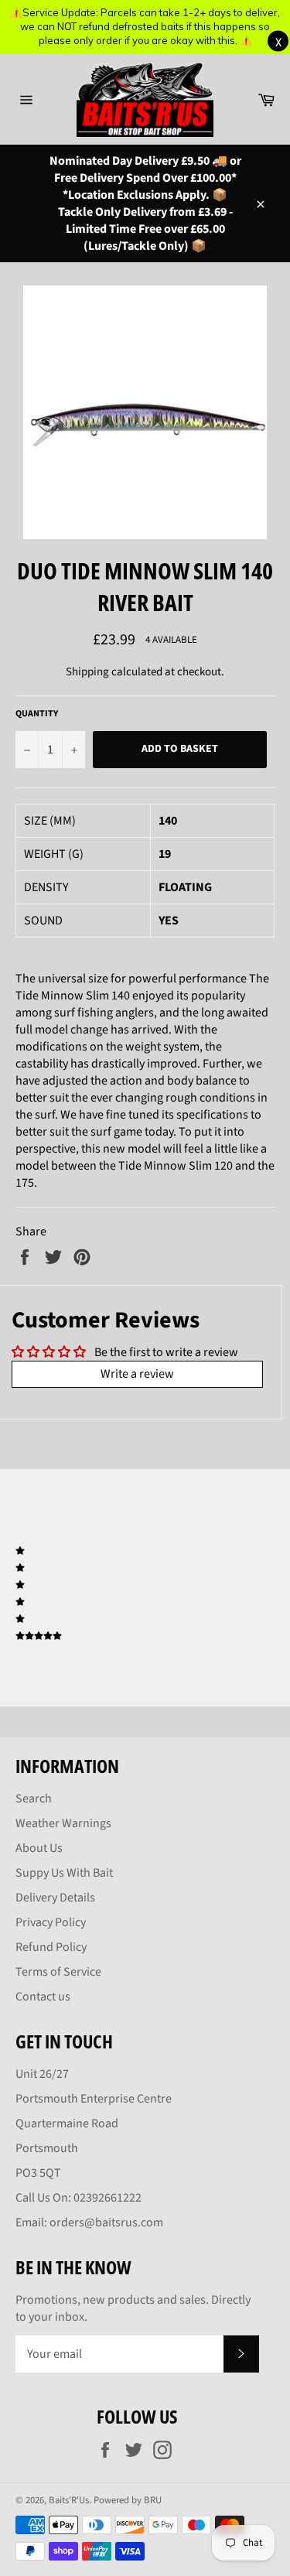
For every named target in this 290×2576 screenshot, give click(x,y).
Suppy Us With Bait (64, 1873)
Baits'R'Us (69, 2500)
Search (34, 1799)
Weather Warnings (63, 1823)
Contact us (43, 1997)
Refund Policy (51, 1947)
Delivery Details (55, 1898)
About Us (39, 1848)
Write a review (137, 1374)
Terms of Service (58, 1972)
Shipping (87, 672)
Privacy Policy (51, 1922)
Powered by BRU (128, 2500)
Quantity (37, 714)
